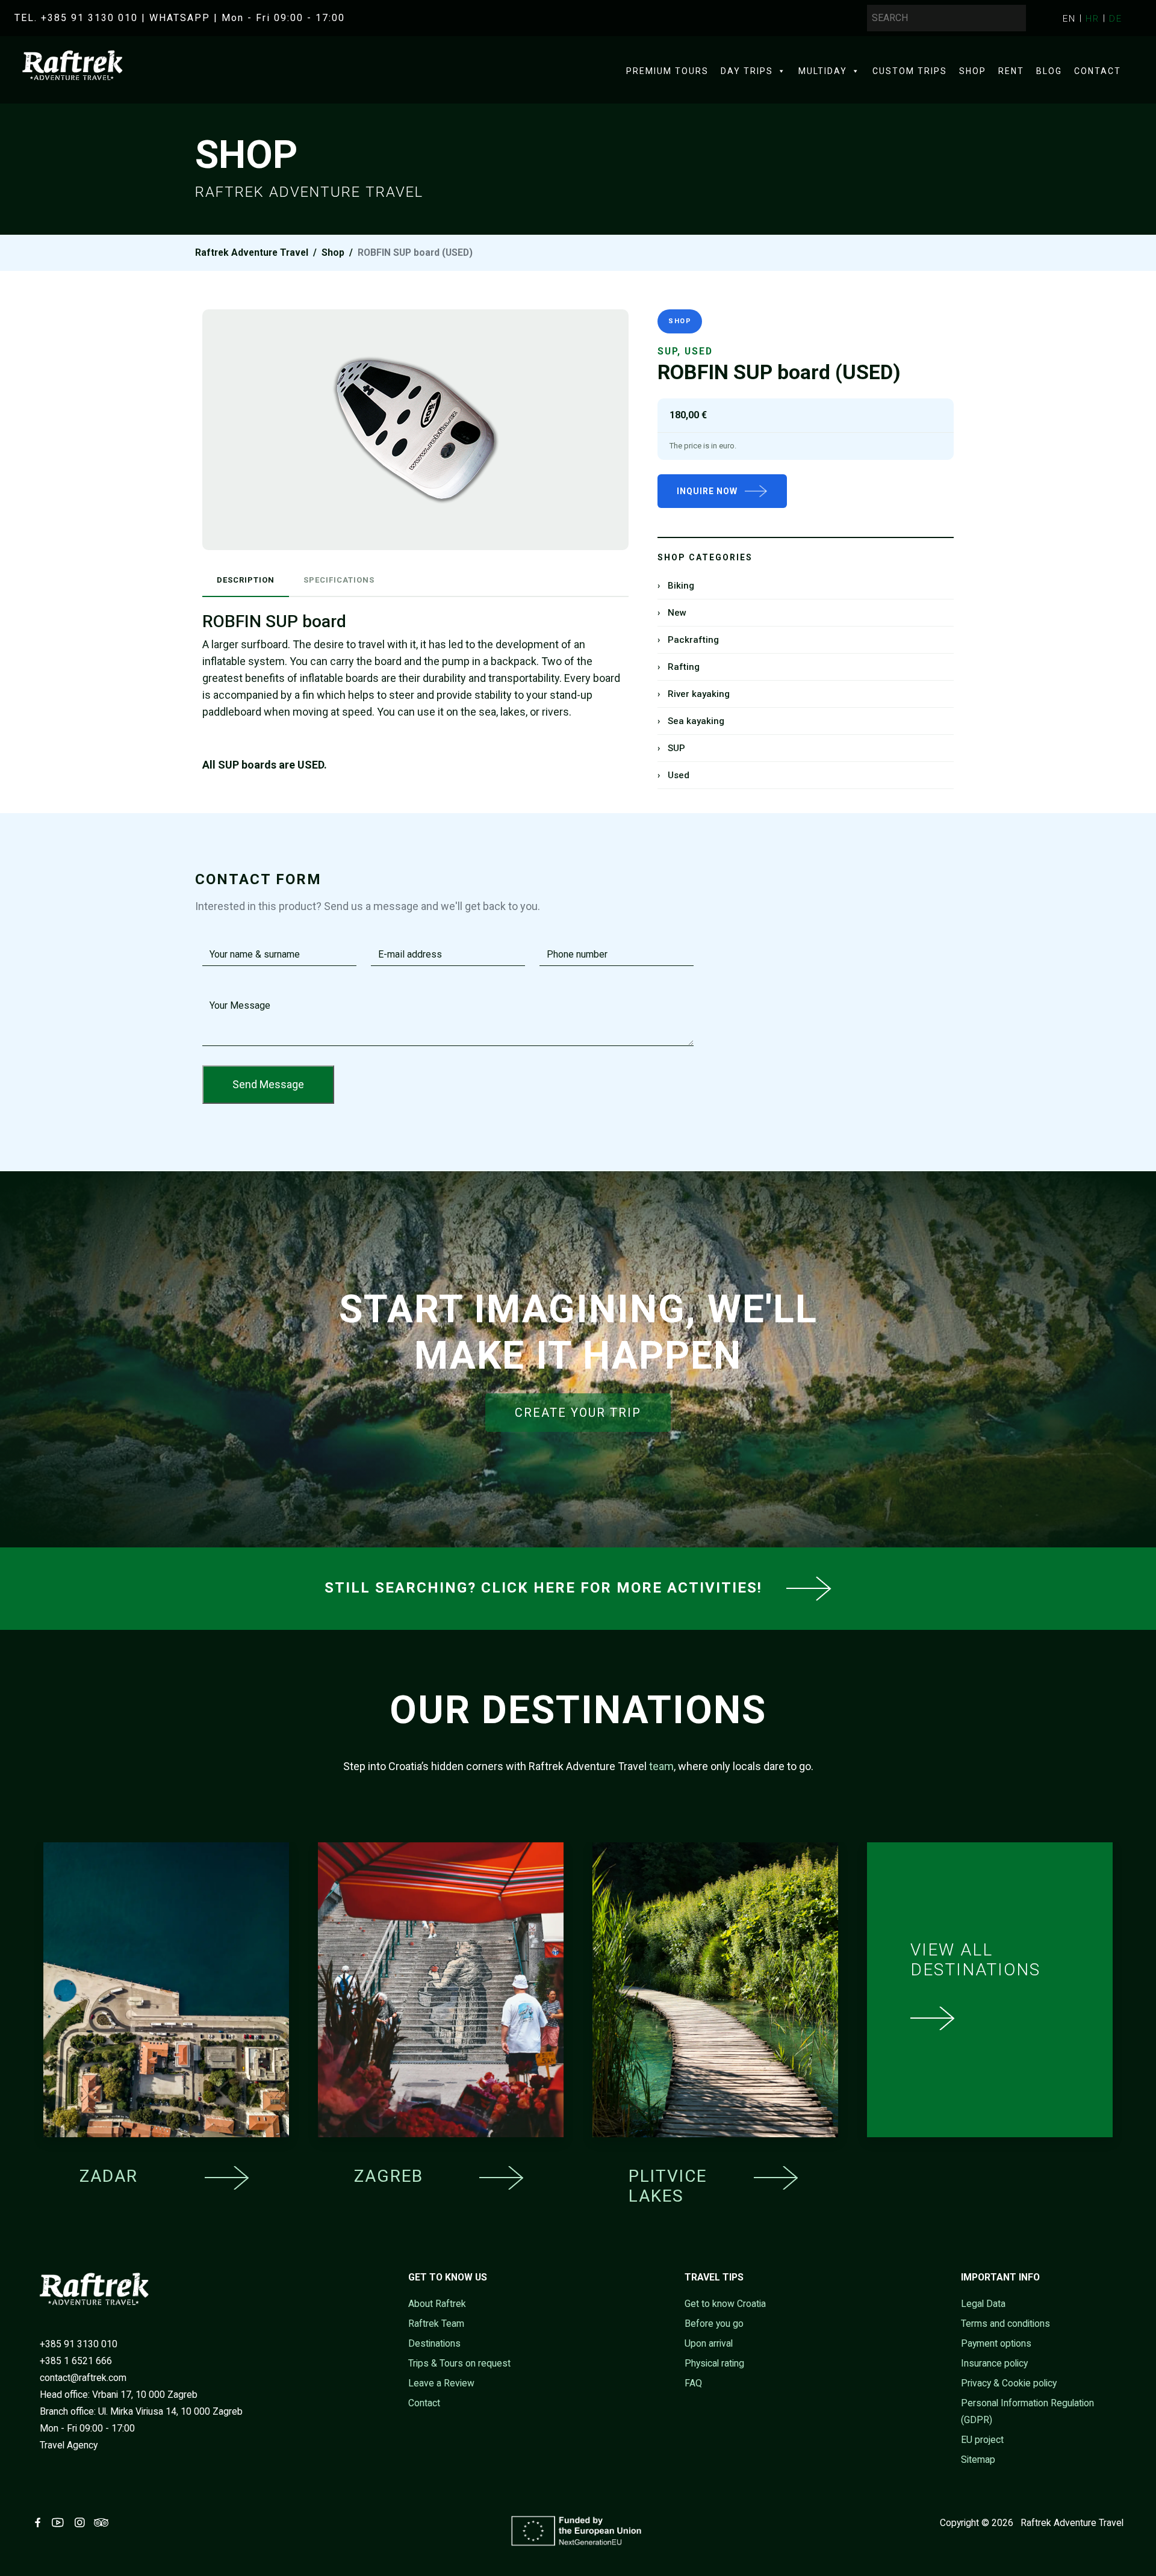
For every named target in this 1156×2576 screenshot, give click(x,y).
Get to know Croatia (725, 2304)
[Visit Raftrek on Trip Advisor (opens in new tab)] (104, 2523)
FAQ (693, 2383)
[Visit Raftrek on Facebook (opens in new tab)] (40, 2523)
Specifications (339, 580)
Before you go (714, 2324)
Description (246, 580)
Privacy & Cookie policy (1009, 2383)
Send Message (268, 1084)
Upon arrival (709, 2343)
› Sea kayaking (691, 721)
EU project (982, 2440)
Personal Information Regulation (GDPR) (1027, 2411)
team (661, 1766)
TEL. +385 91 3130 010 (76, 18)
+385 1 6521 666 (76, 2361)
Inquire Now (707, 491)
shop (333, 252)
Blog (1049, 71)
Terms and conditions (1005, 2324)
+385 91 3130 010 (79, 2344)
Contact (1098, 71)
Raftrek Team (436, 2324)
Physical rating (714, 2363)
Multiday (823, 71)
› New (672, 613)
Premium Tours (667, 71)
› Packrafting (688, 640)
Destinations (434, 2343)
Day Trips (747, 71)
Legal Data (983, 2304)
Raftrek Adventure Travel (252, 252)
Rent (1011, 71)
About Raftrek (437, 2304)
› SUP (671, 748)
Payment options (996, 2343)
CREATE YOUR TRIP (578, 1413)
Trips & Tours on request (459, 2363)
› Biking (676, 586)
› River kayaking (694, 694)
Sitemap (978, 2460)
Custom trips (910, 71)
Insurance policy (994, 2363)
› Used (673, 775)
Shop (973, 71)
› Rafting (679, 667)
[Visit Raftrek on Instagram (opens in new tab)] (82, 2523)
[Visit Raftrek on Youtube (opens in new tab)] (60, 2523)
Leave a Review (441, 2383)
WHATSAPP (180, 18)
